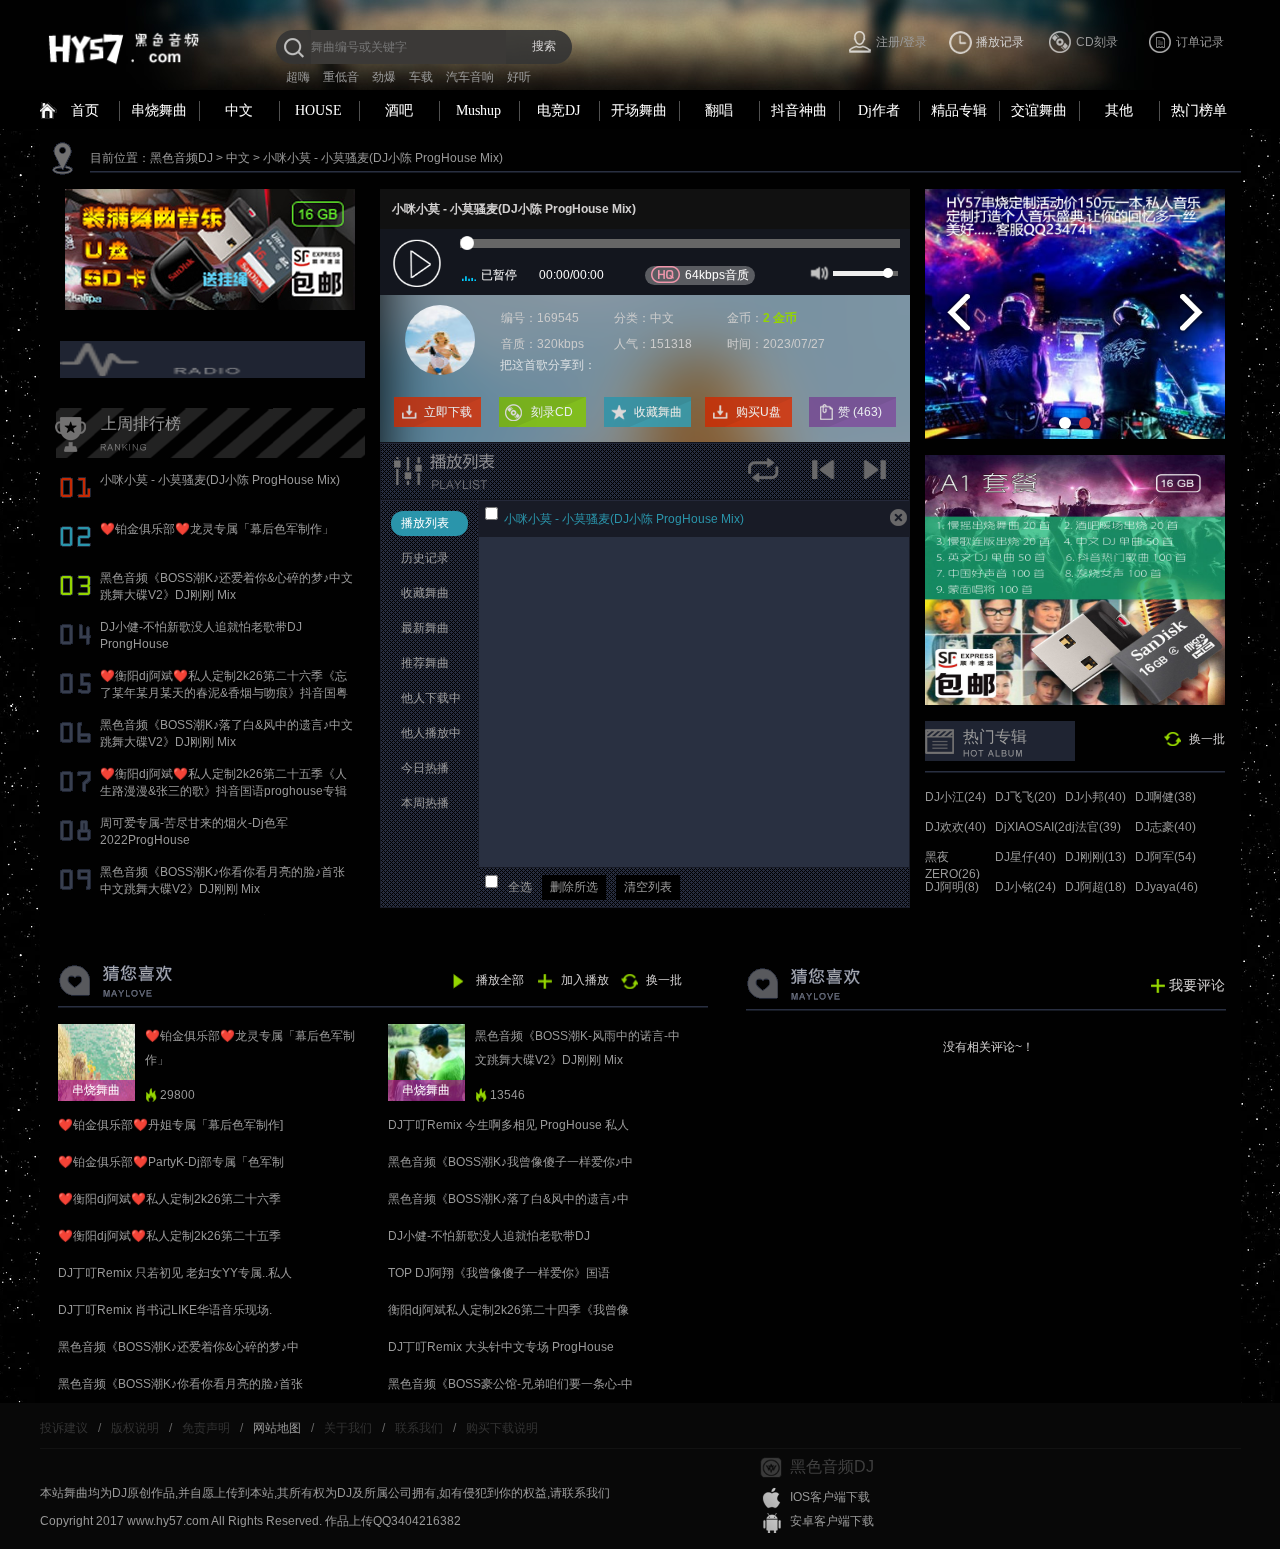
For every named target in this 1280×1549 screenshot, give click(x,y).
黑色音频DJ (181, 158)
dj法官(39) (1093, 827)
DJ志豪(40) (1165, 827)
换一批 (1207, 739)
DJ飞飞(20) (1025, 797)
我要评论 (1197, 985)
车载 (421, 77)
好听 (519, 77)
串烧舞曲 (159, 110)
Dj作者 (879, 110)
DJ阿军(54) (1165, 857)
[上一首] (827, 476)
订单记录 (1200, 42)
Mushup (478, 110)
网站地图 (277, 1428)
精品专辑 (959, 110)
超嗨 (298, 77)
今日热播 (425, 768)
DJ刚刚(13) (1095, 857)
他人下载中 (431, 698)
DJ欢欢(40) (955, 827)
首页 (85, 110)
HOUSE (318, 110)
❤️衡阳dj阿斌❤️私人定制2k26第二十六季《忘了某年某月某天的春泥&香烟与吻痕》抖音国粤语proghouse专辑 (224, 693)
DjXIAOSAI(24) (1035, 827)
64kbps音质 (717, 275)
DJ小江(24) (955, 797)
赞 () (861, 412)
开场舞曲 (639, 110)
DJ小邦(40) (1095, 797)
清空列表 (648, 887)
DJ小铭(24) (1025, 887)
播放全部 (500, 980)
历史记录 (425, 558)
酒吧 (399, 110)
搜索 (544, 46)
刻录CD (552, 412)
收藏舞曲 (658, 412)
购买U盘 (758, 412)
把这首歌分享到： (548, 365)
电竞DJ (558, 110)
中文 (239, 110)
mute (817, 272)
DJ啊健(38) (1165, 797)
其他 (1119, 110)
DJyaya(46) (1166, 887)
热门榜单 (1199, 110)
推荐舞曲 (425, 663)
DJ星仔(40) (1025, 857)
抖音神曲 (799, 110)
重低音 (341, 77)
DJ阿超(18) (1095, 887)
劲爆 (384, 77)
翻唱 (719, 110)
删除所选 (574, 887)
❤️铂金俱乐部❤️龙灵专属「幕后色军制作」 (217, 529)
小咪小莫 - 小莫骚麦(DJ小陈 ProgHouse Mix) (383, 158)
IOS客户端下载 (830, 1497)
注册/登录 (901, 42)
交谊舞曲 (1039, 110)
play (419, 264)
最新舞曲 (425, 628)
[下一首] (877, 476)
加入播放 (585, 980)
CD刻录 (1097, 42)
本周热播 (425, 803)
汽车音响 (470, 77)
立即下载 (448, 412)
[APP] (215, 359)
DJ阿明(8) (952, 887)
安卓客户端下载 (832, 1521)
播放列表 (425, 523)
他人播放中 (431, 733)
